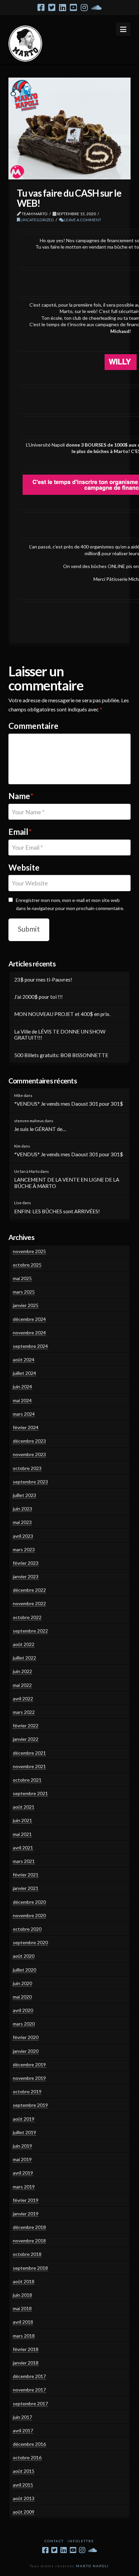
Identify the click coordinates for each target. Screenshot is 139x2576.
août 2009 (24, 2512)
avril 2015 (23, 2485)
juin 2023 (22, 1509)
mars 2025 (24, 1292)
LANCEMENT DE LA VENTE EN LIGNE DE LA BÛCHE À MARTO (67, 1183)
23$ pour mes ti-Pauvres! (43, 980)
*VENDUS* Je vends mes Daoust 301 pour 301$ (69, 1104)
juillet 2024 (24, 1373)
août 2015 (24, 2471)
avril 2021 (23, 1848)
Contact (54, 2541)
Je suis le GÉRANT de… (40, 1129)
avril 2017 (23, 2430)
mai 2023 (22, 1522)
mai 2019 (22, 2159)
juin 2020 (22, 1983)
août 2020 (24, 1956)
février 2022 (26, 1725)
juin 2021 (22, 1820)
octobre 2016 (27, 2457)
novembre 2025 (29, 1251)
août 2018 (24, 2281)
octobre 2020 (27, 1929)
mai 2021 (22, 1834)
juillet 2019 (24, 2132)
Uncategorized (37, 220)
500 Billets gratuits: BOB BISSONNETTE (61, 1055)
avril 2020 (23, 2010)
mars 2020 (24, 2024)
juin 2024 (22, 1386)
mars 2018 (24, 2336)
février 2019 (26, 2200)
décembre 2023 (29, 1441)
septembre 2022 (30, 1631)
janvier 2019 (26, 2214)
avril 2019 (23, 2173)
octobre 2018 (27, 2254)
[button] (123, 29)
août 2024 (24, 1360)
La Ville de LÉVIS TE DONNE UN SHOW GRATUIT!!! (60, 1035)
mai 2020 (22, 1997)
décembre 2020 (29, 1902)
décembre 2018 (29, 2227)
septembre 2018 (30, 2268)
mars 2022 (24, 1712)
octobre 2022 (27, 1617)
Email (20, 832)
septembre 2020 (30, 1942)
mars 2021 (24, 1861)
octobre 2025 (27, 1265)
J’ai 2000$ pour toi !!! (38, 997)
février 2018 (26, 2349)
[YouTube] (73, 7)
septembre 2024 (30, 1346)
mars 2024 (24, 1414)
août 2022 (24, 1644)
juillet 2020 (24, 1970)
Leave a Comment (82, 220)
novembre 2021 (29, 1766)
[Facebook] (41, 7)
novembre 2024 (29, 1333)
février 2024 (26, 1427)
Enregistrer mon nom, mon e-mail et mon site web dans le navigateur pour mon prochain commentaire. (70, 904)
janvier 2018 (26, 2363)
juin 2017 (22, 2417)
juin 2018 (22, 2295)
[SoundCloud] (96, 7)
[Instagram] (84, 7)
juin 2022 (22, 1671)
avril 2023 (23, 1536)
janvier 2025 (26, 1305)
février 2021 (26, 1875)
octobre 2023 (27, 1468)
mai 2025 (22, 1278)
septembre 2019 (30, 2105)
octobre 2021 (27, 1780)
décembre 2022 (29, 1590)
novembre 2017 (29, 2390)
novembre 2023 (29, 1454)
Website (24, 867)
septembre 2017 (30, 2403)
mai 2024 (22, 1400)
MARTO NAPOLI (92, 2566)
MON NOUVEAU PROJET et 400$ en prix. (62, 1014)
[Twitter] (52, 7)
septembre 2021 (30, 1793)
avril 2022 (23, 1699)
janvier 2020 (26, 2051)
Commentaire (33, 726)
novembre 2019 (29, 2078)
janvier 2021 (26, 1888)
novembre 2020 (29, 1915)
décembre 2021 (29, 1753)
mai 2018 (22, 2308)
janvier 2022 (26, 1739)
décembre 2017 (29, 2376)
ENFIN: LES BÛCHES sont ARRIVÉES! (57, 1211)
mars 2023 (24, 1549)
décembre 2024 (29, 1319)
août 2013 (24, 2498)
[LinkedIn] (63, 7)
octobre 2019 (27, 2091)
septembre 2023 (30, 1482)
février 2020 (26, 2037)
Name (21, 796)
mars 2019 (24, 2187)
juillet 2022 (24, 1658)
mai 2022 (22, 1685)
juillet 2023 (24, 1495)
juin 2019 (22, 2146)
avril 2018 (23, 2322)
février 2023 (26, 1563)
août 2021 (24, 1807)
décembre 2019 (29, 2064)
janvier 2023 (26, 1576)
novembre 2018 (29, 2241)
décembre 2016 (29, 2444)
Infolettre (81, 2541)
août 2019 (24, 2119)
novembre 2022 (29, 1603)
